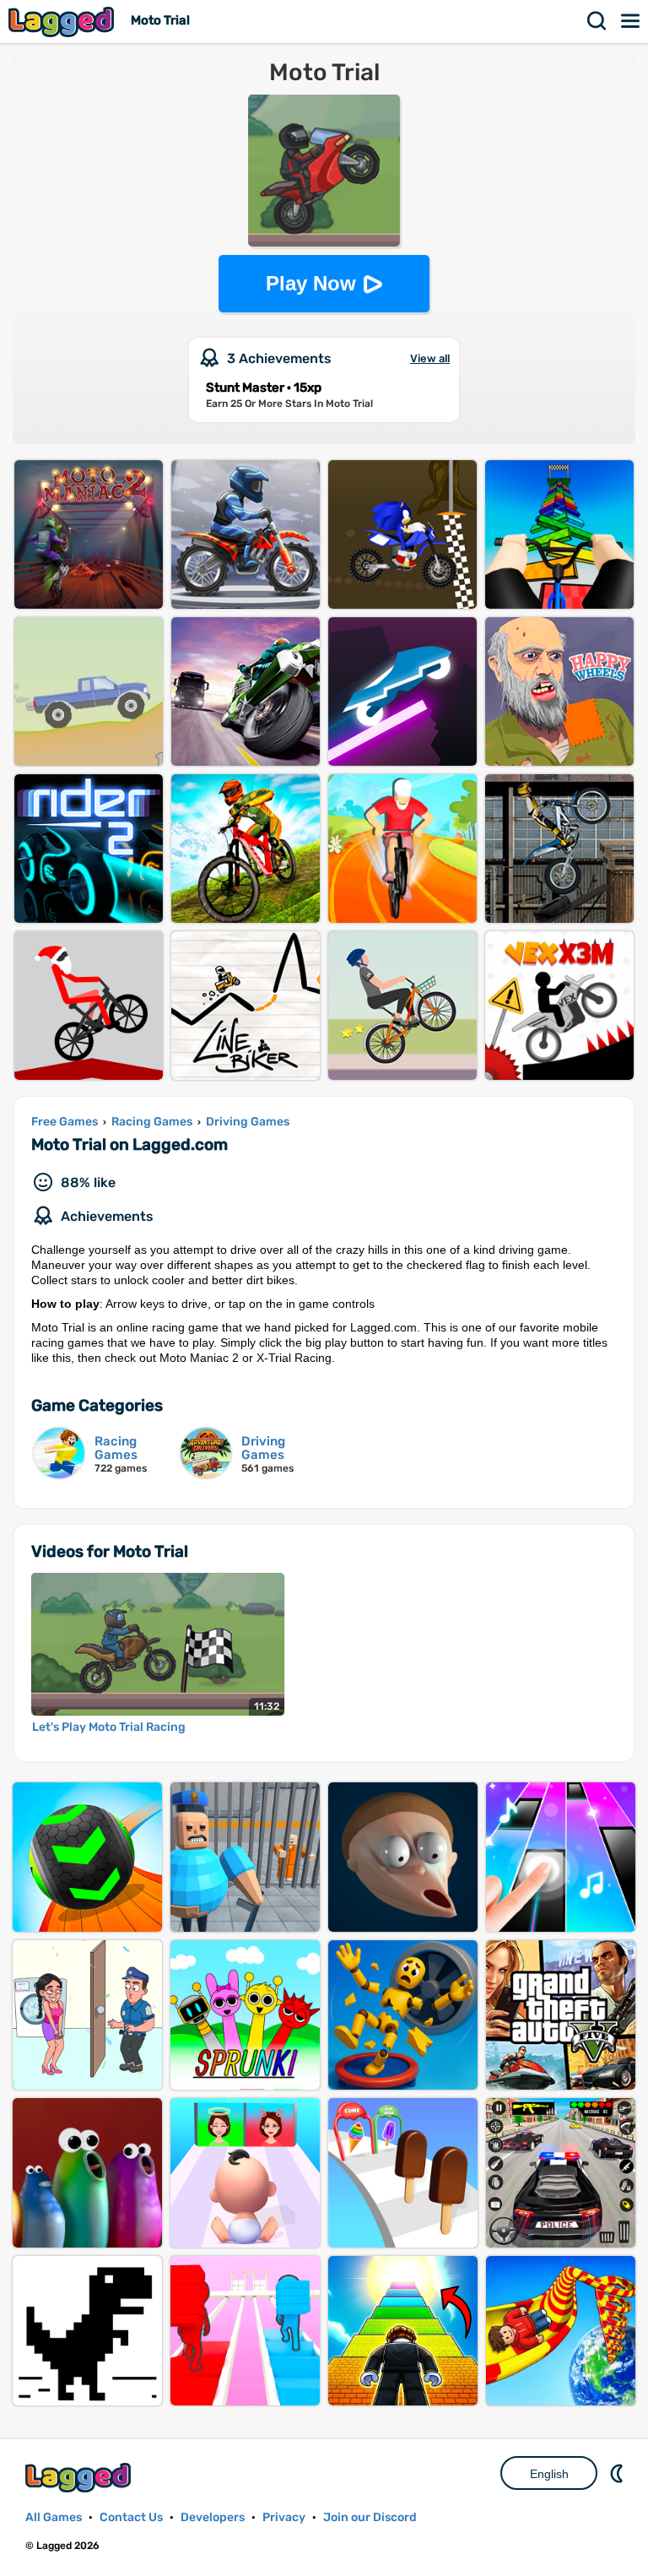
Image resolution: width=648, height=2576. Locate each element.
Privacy (284, 2517)
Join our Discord (370, 2517)
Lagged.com (80, 2478)
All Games (54, 2517)
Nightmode (618, 2473)
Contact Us (131, 2517)
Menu (631, 21)
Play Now (311, 283)
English (549, 2474)
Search (597, 21)
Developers (213, 2517)
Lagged (63, 22)
